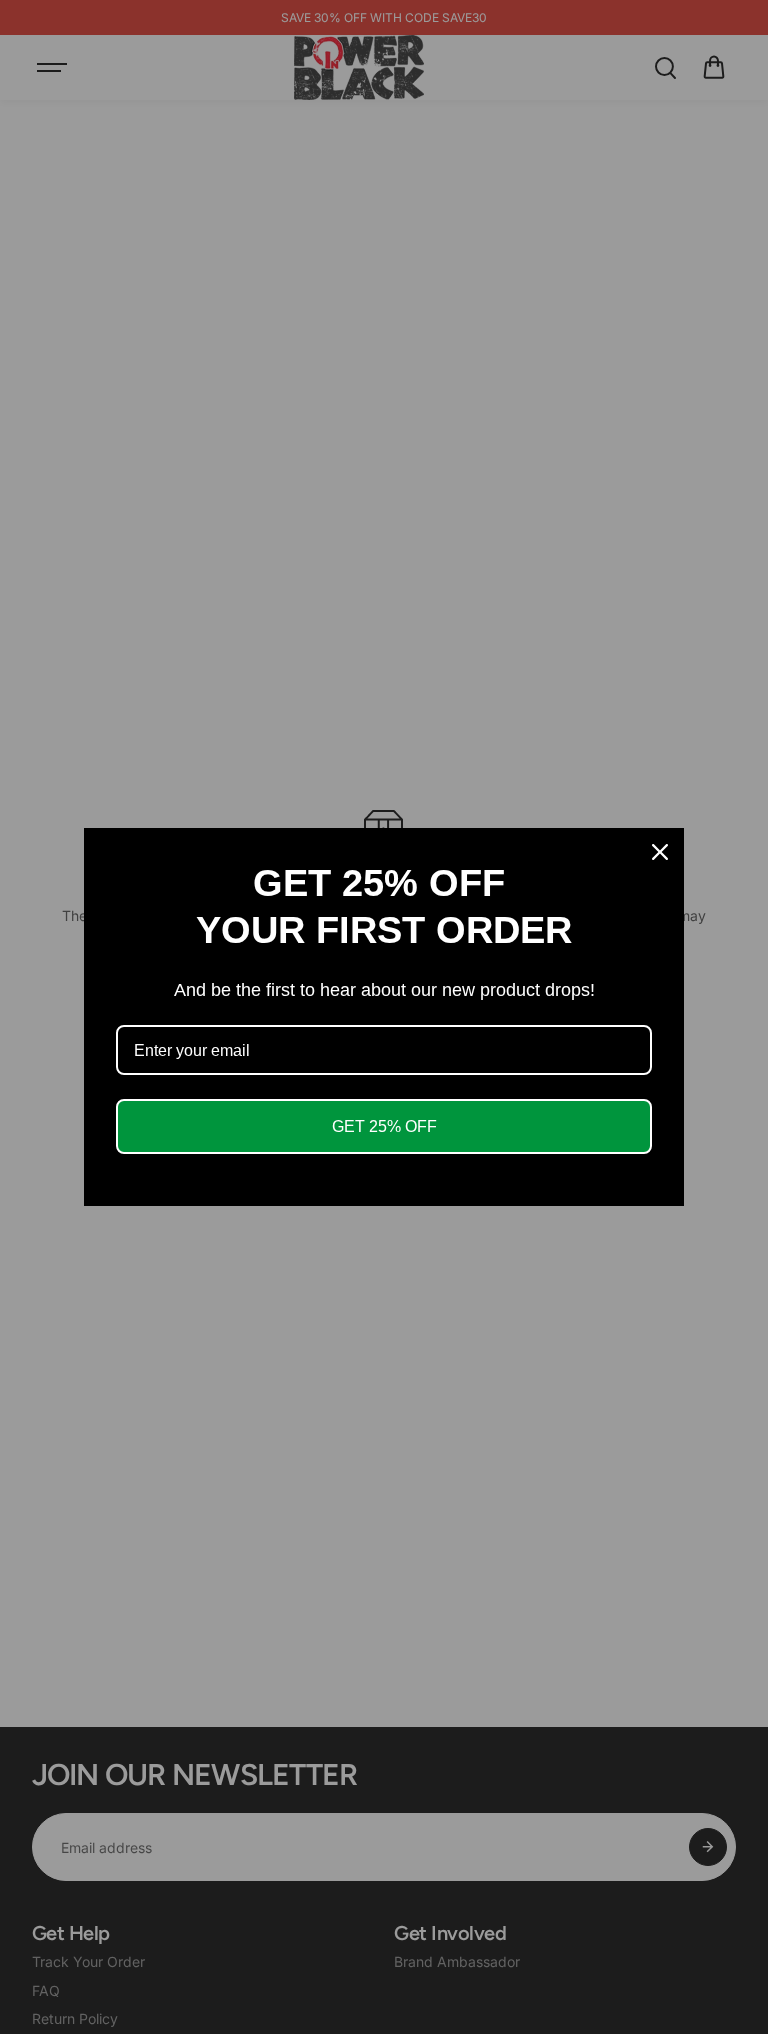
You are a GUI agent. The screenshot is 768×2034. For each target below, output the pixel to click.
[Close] (660, 852)
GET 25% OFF (384, 1126)
